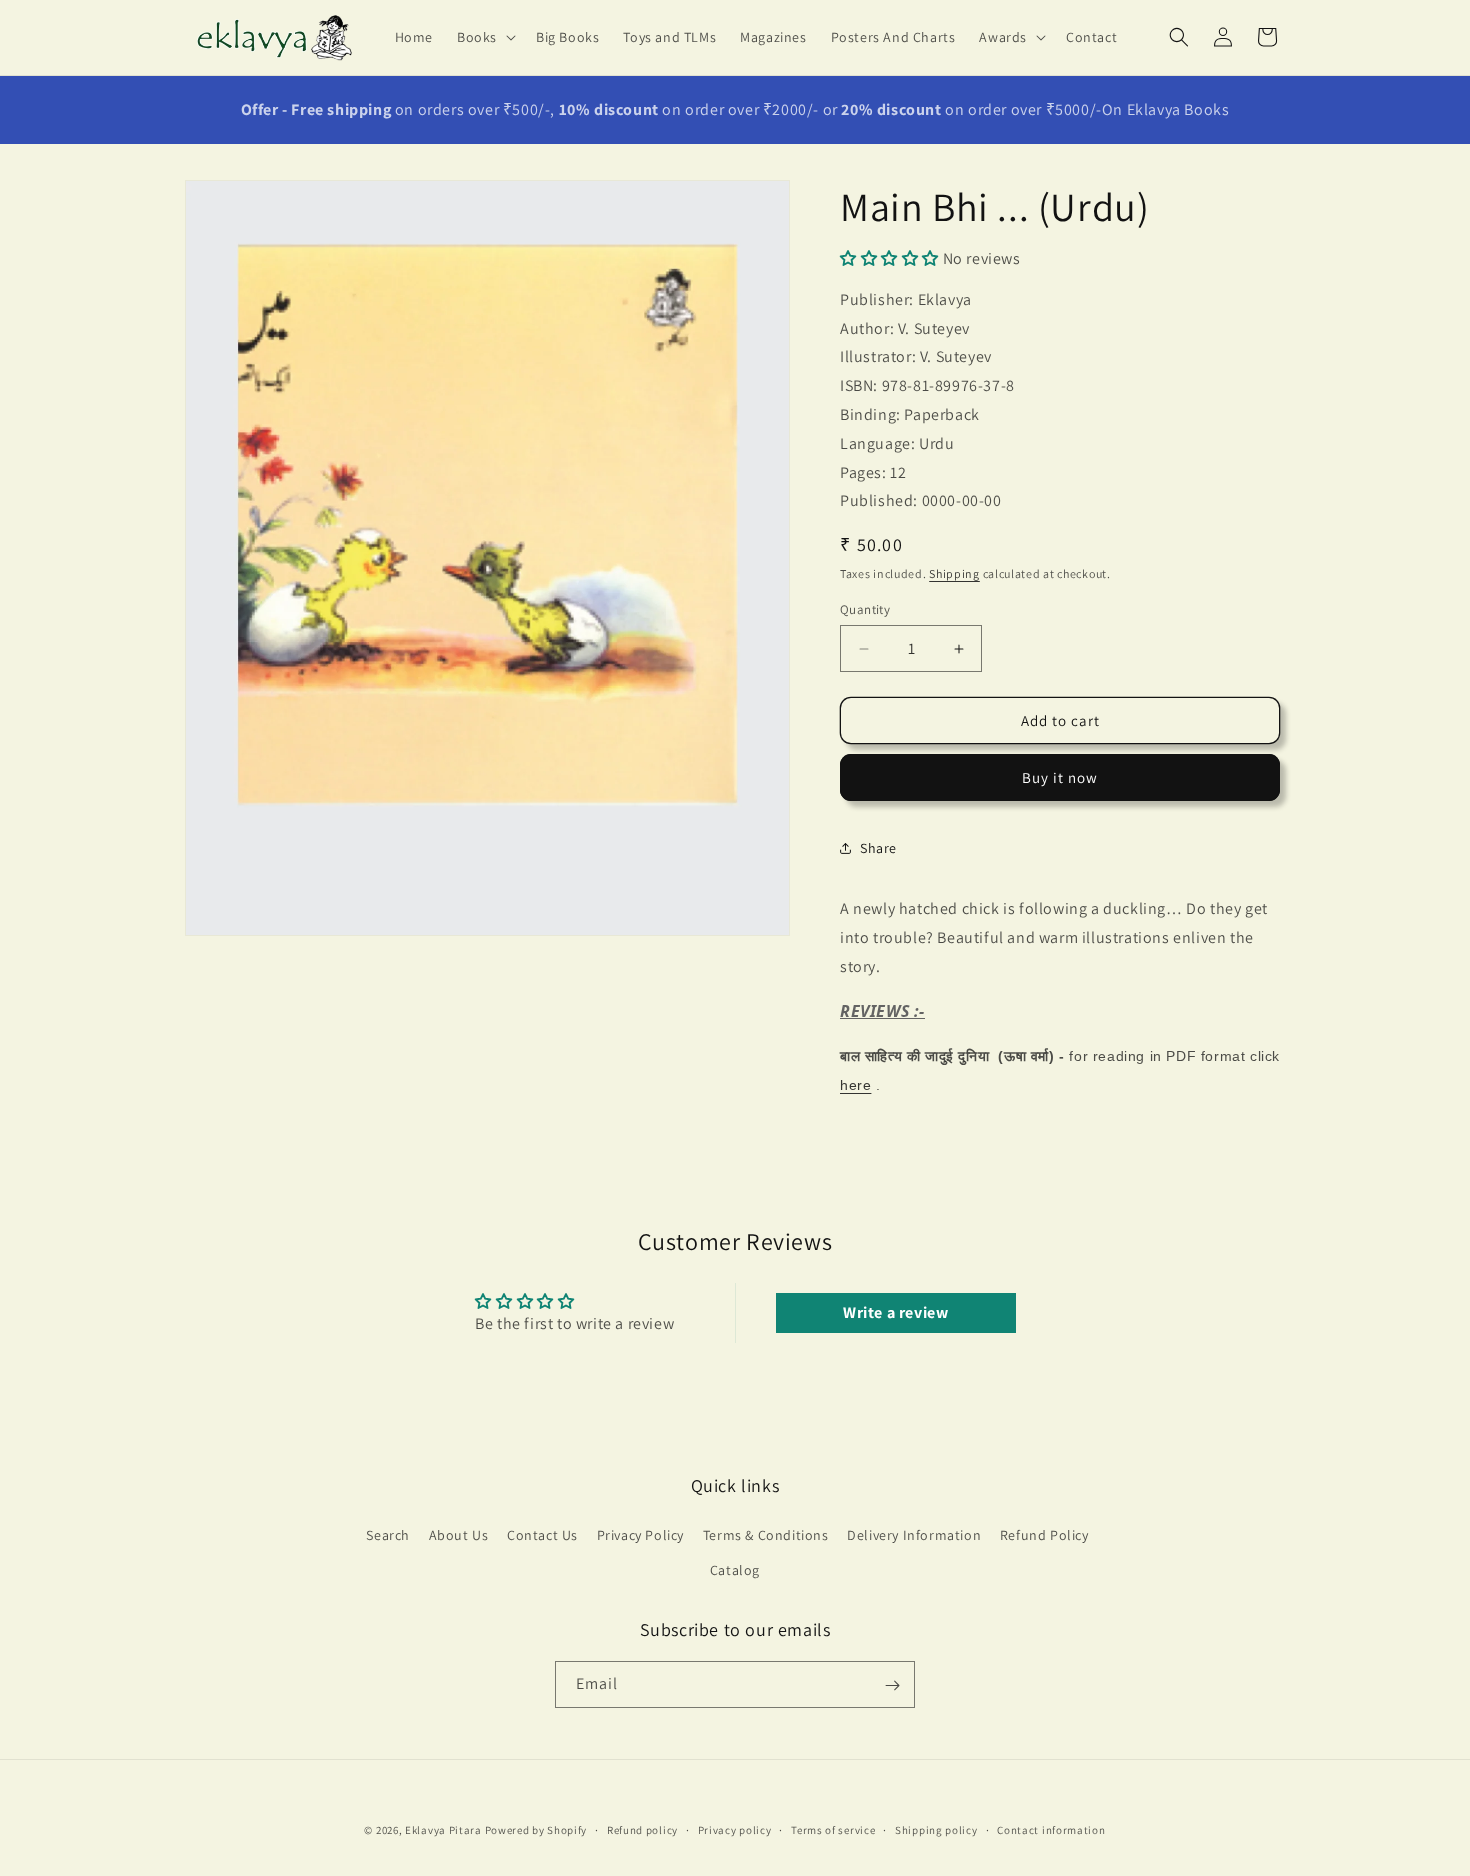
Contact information (1051, 1829)
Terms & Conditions (766, 1535)
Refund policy (642, 1829)
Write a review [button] (895, 1311)
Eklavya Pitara (443, 1830)
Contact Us (542, 1535)
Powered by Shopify (536, 1830)
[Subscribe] (892, 1685)
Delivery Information (914, 1535)
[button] (484, 37)
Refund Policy (1044, 1535)
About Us (459, 1535)
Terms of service (833, 1829)
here (855, 1085)
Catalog (735, 1570)
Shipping (954, 573)
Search (388, 1535)
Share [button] (878, 848)
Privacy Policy (640, 1535)
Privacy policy (735, 1829)
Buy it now (1060, 777)
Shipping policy (936, 1829)
